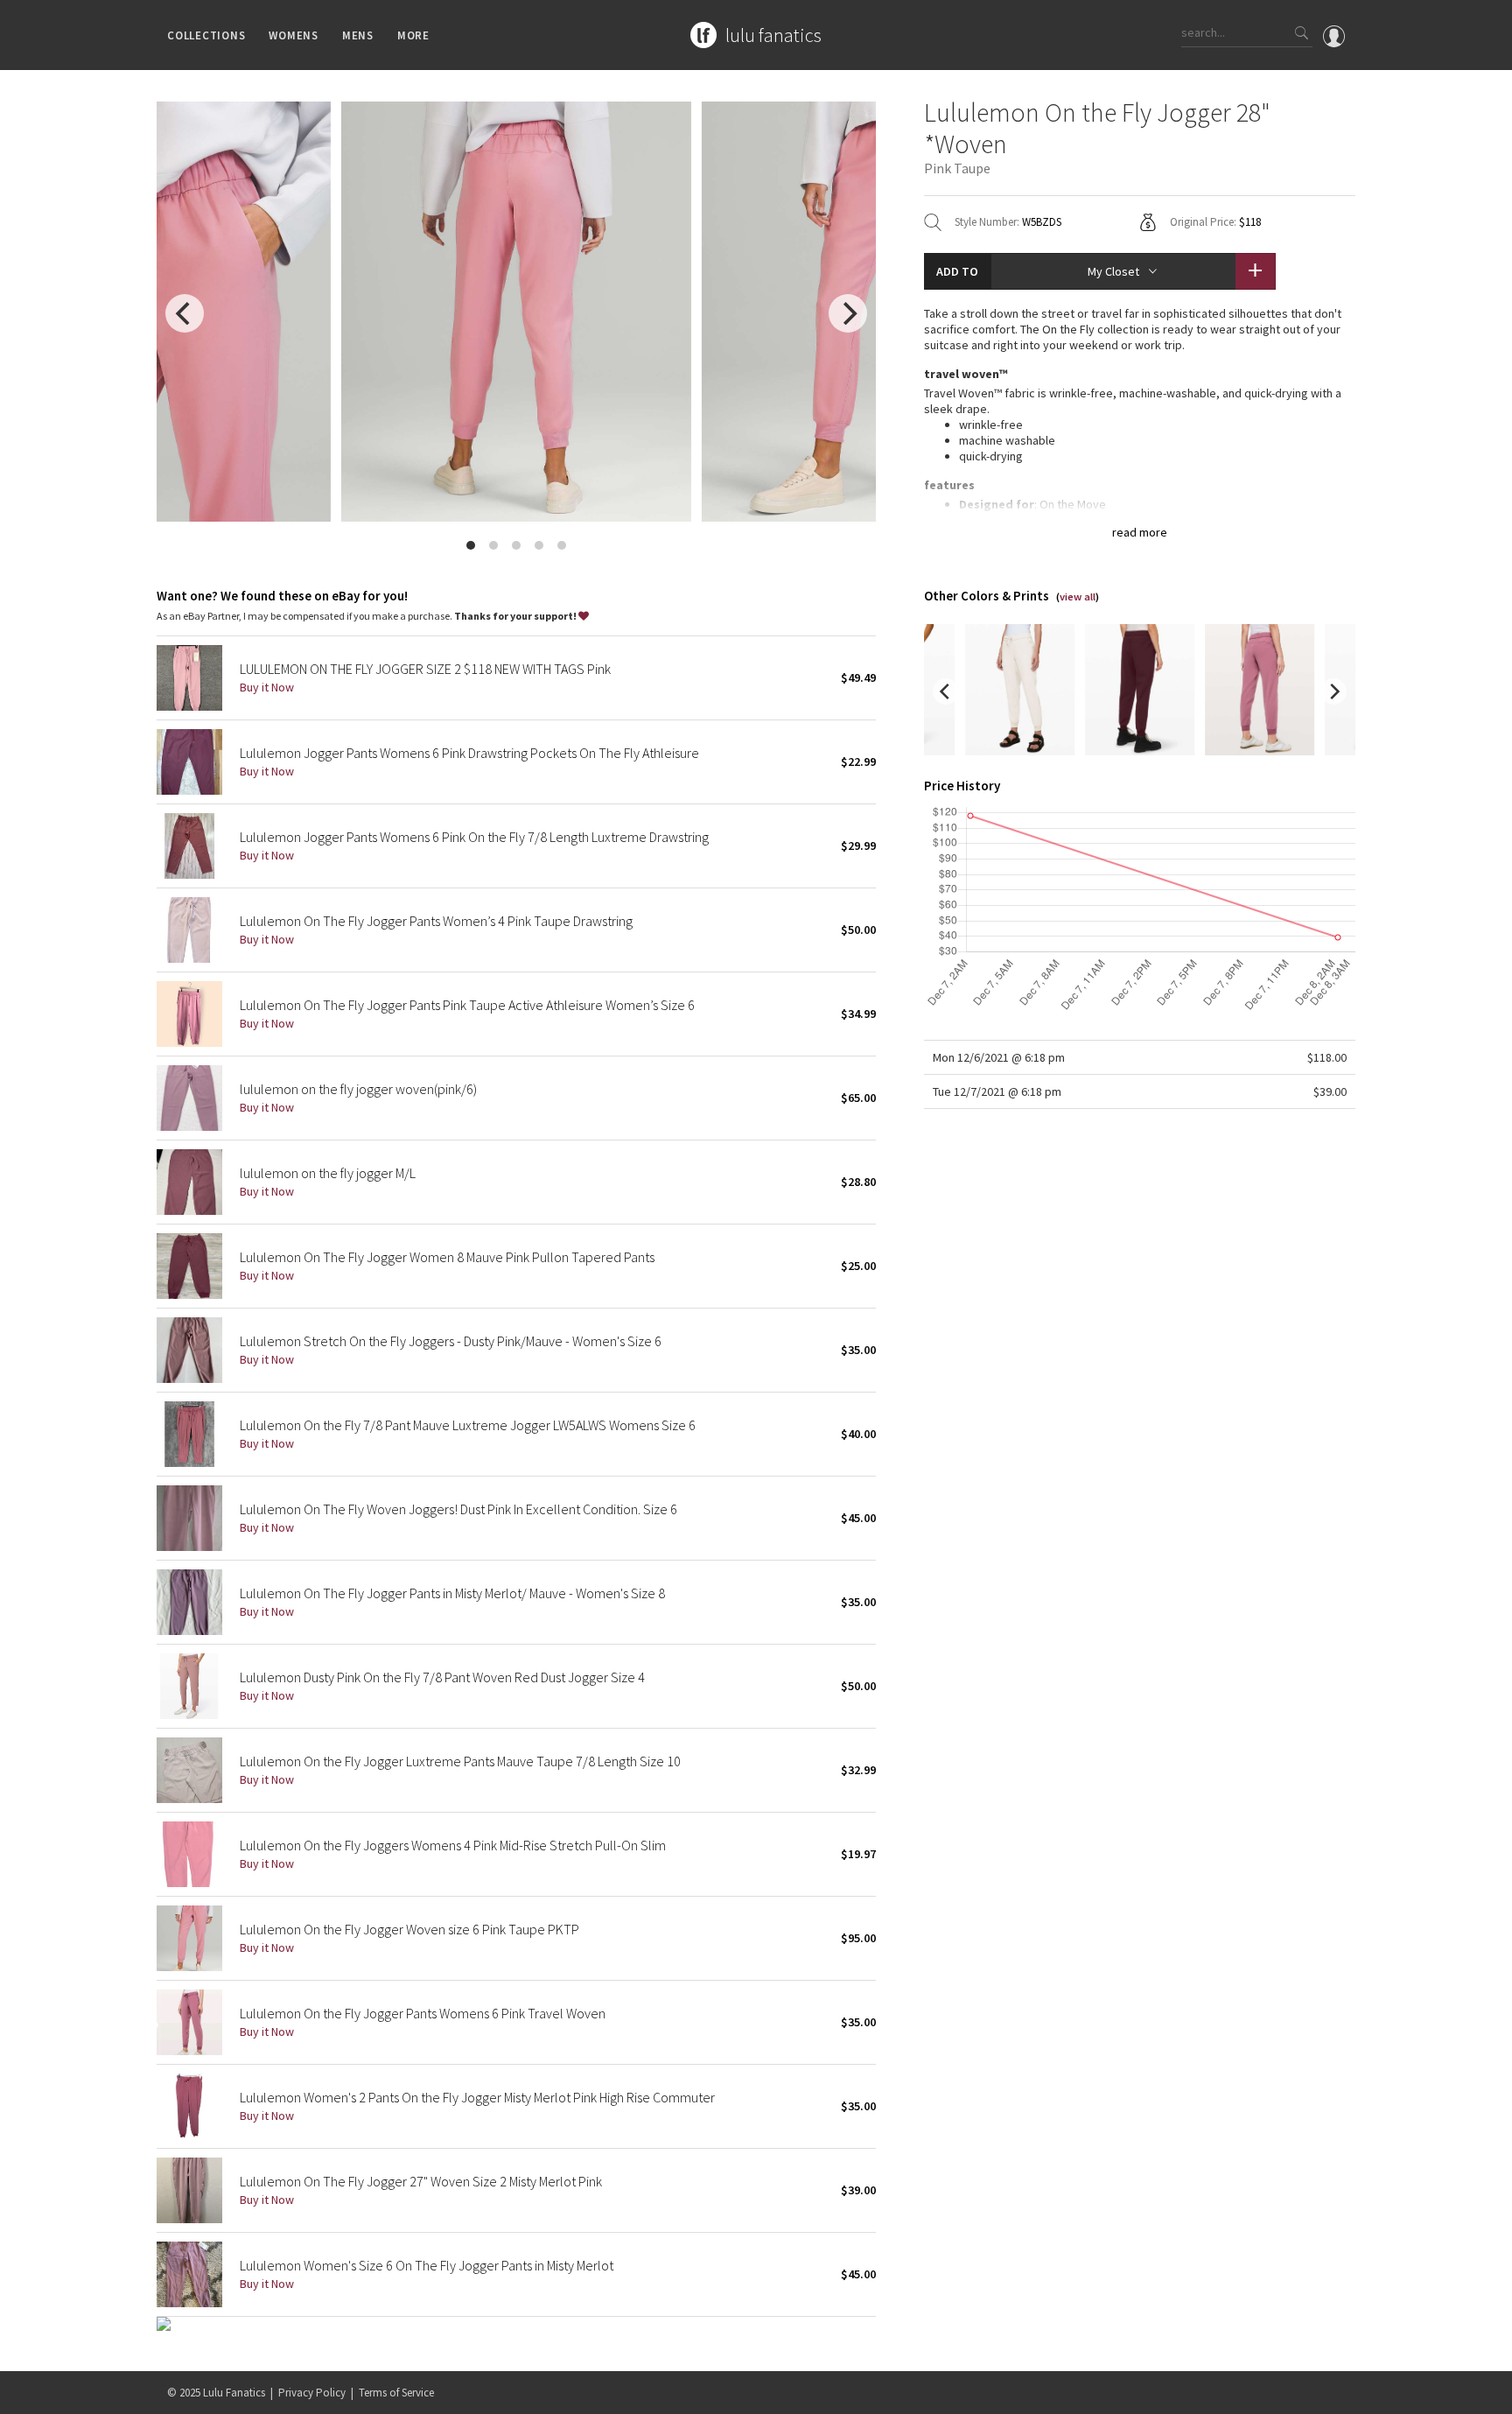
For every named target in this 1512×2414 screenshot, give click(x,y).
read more (1140, 532)
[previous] (185, 313)
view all (1078, 596)
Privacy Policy (312, 2393)
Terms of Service (396, 2393)
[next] (848, 313)
